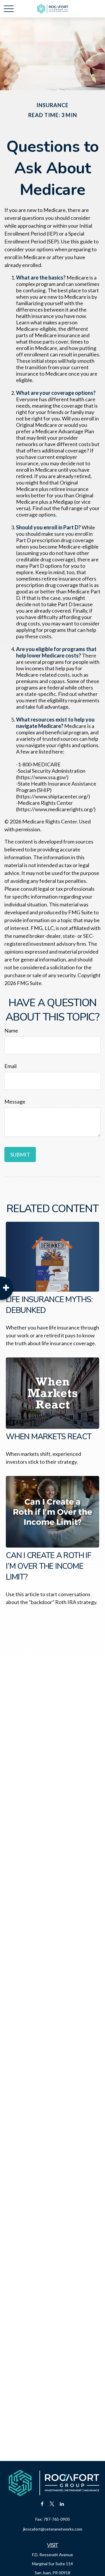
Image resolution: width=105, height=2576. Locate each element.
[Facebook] (42, 2504)
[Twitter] (52, 2504)
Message (15, 1102)
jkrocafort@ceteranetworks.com (53, 2529)
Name (11, 1030)
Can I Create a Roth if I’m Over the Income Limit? (49, 1566)
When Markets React (49, 1437)
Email (10, 1066)
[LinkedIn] (62, 2504)
